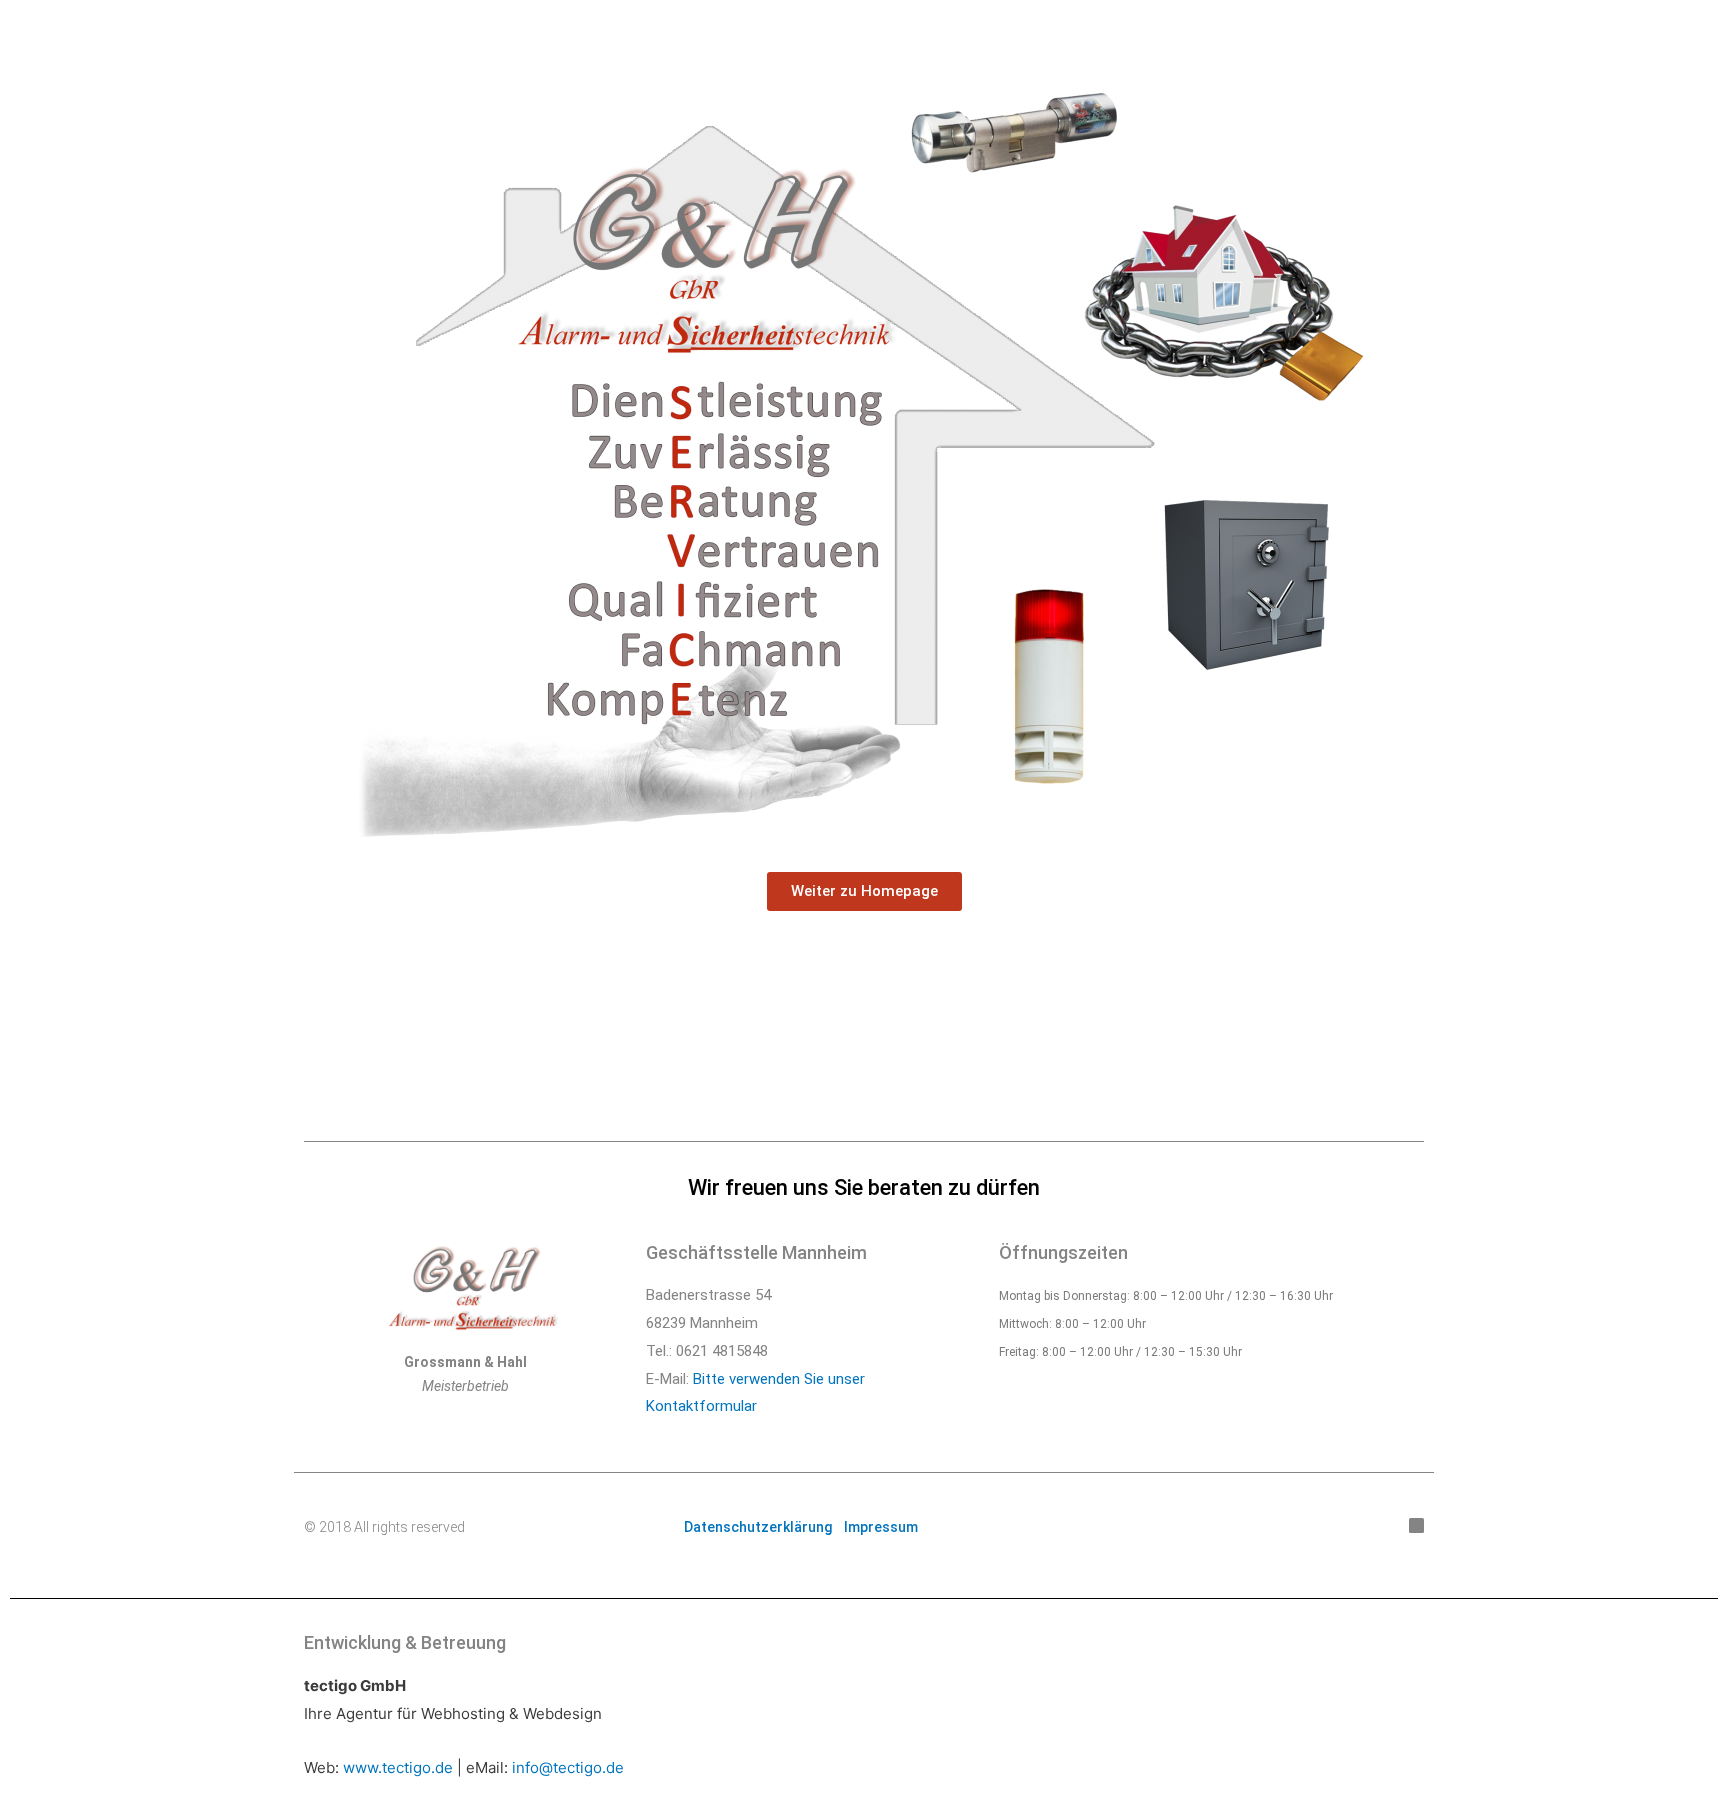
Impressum (881, 1527)
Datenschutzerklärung (758, 1527)
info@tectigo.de (568, 1767)
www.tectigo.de (398, 1767)
